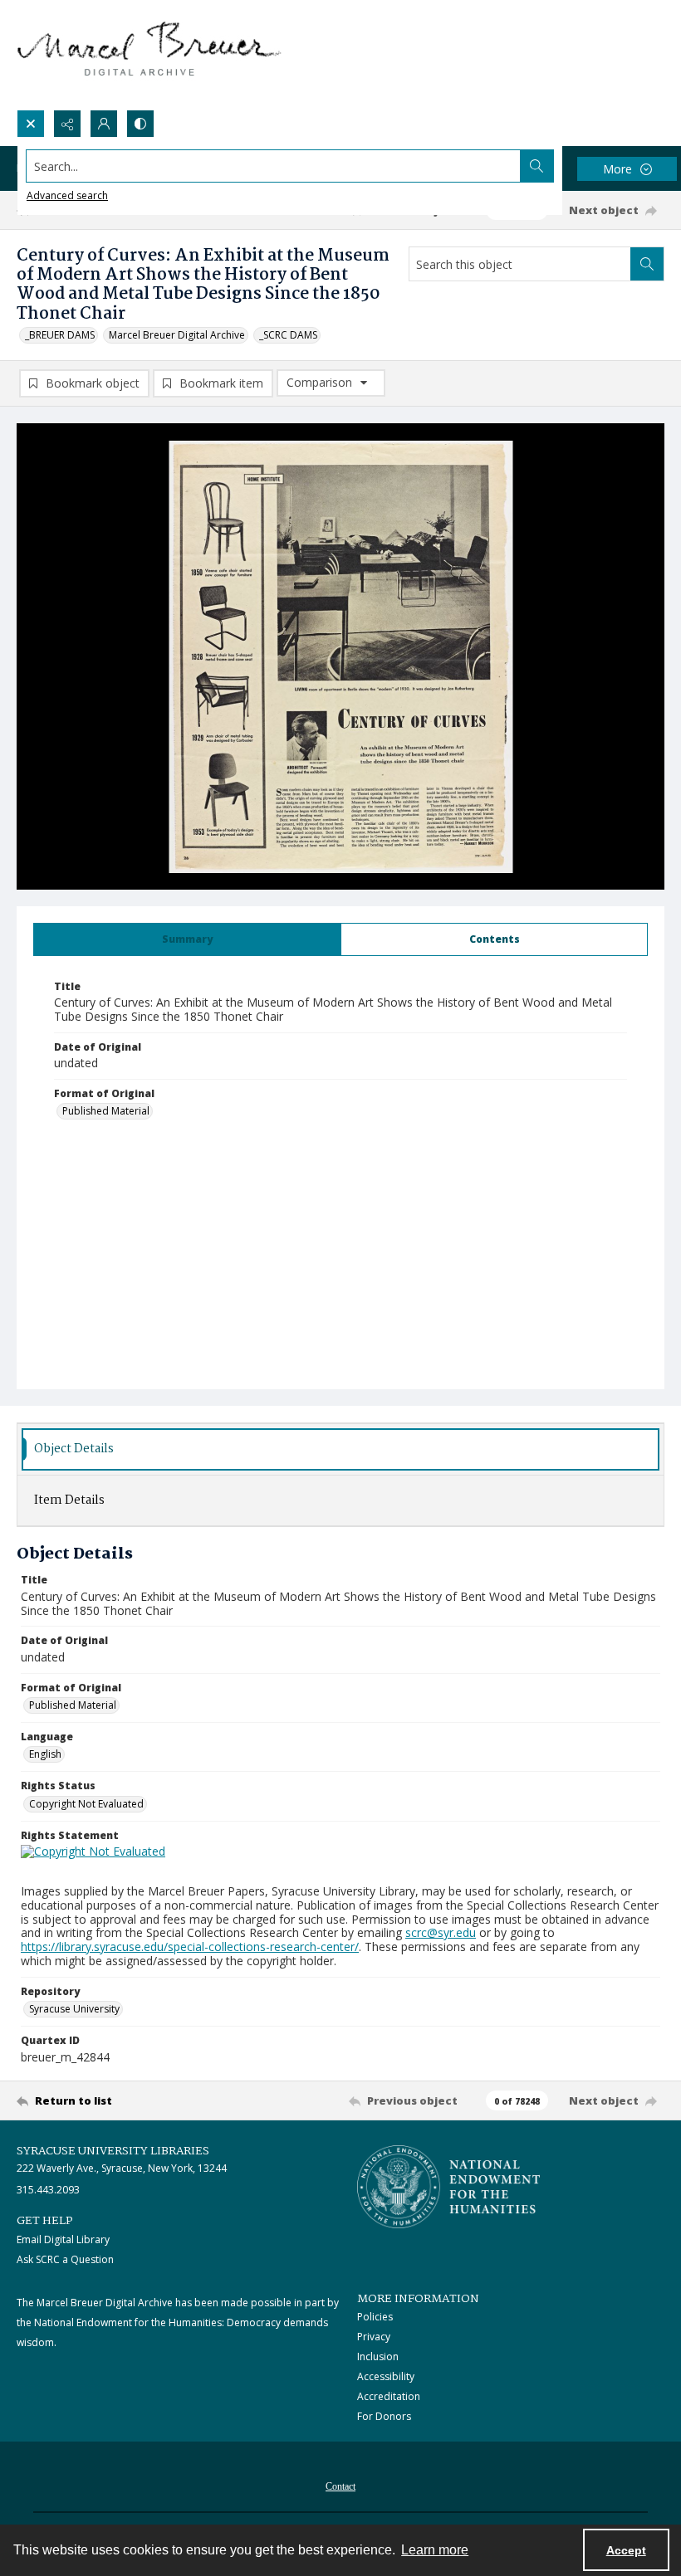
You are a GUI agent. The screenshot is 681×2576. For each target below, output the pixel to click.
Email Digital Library (63, 2239)
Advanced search (67, 195)
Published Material (106, 1111)
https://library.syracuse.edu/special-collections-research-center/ (190, 1947)
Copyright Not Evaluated (86, 1804)
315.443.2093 (48, 2190)
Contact (340, 2486)
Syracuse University (74, 2009)
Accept (626, 2550)
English (45, 1754)
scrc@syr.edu (441, 1932)
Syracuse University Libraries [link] (113, 2151)
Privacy (374, 2337)
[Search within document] (647, 264)
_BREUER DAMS (60, 335)
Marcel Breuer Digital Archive (177, 335)
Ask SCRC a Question (65, 2259)
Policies (375, 2317)
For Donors (384, 2416)
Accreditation (389, 2396)
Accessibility (386, 2376)
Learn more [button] (435, 2550)
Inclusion (378, 2356)
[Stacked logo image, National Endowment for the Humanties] (448, 2187)
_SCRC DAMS (288, 335)
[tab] (187, 939)
